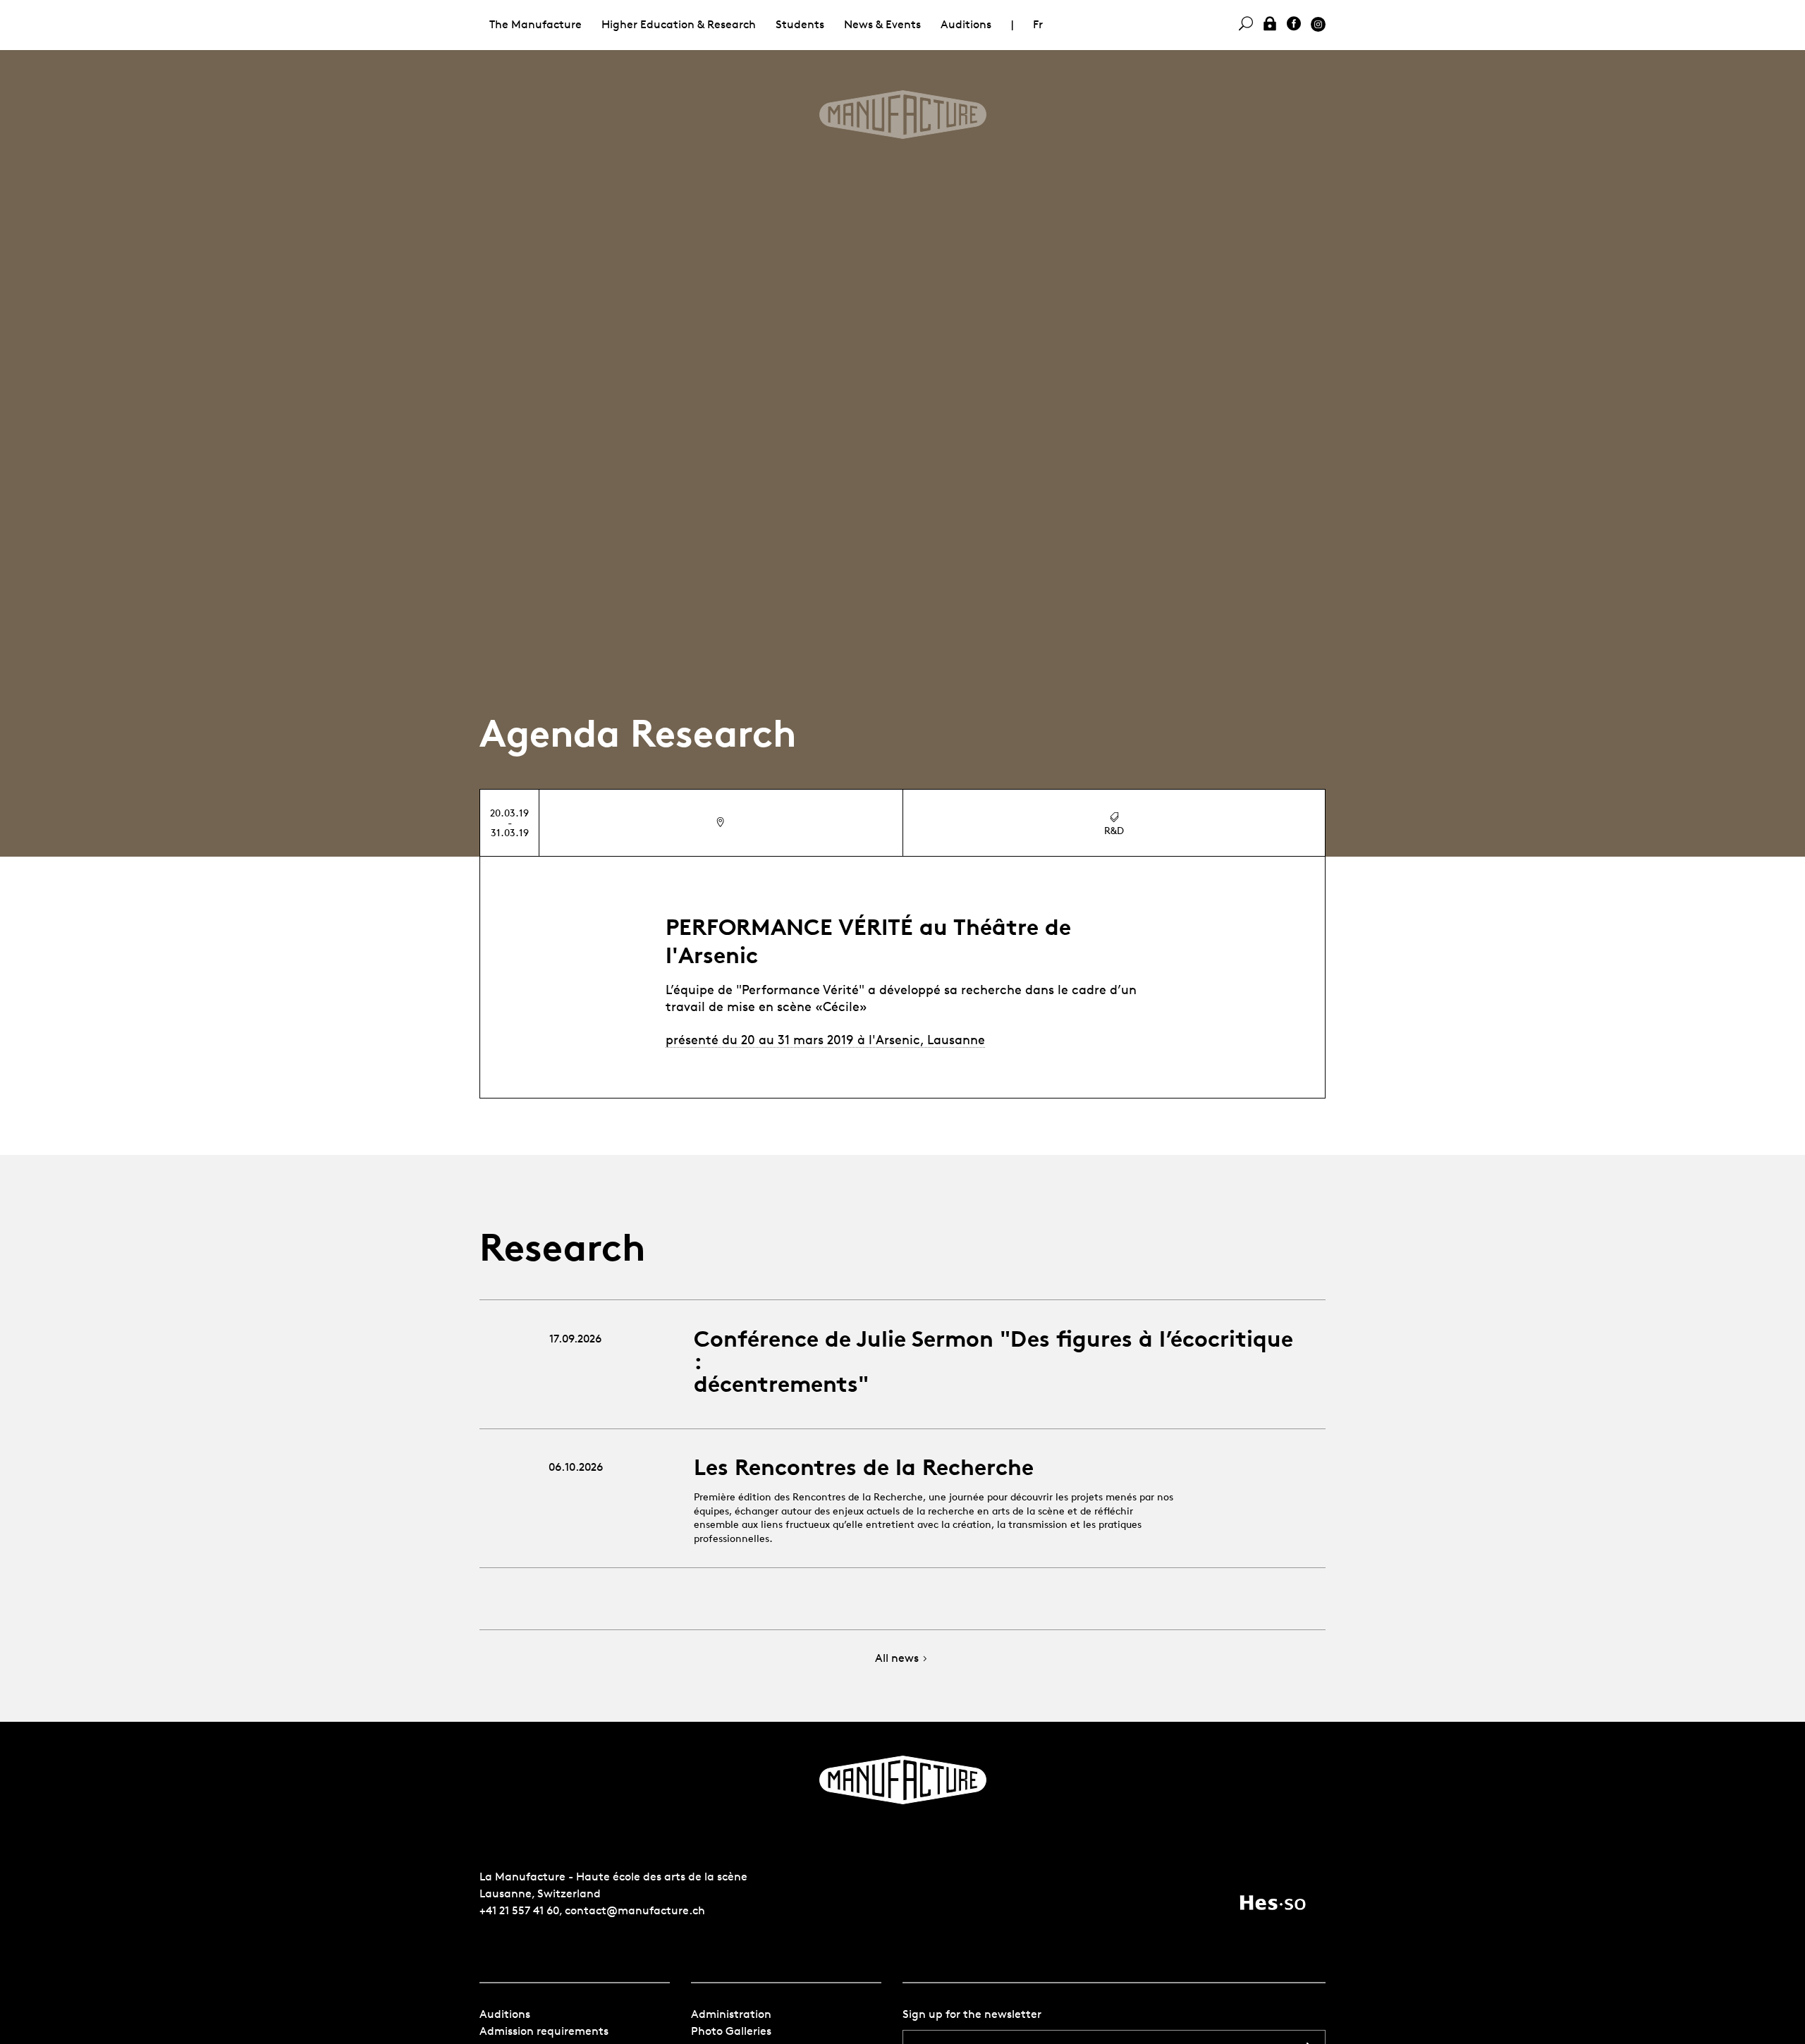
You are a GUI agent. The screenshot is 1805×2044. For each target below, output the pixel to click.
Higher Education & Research (679, 24)
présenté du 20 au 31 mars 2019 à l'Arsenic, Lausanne (825, 1039)
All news (897, 1659)
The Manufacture (536, 24)
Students (800, 24)
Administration (731, 2014)
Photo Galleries (731, 2031)
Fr (1038, 24)
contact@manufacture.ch (635, 1910)
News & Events (882, 24)
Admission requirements (544, 2031)
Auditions (966, 24)
